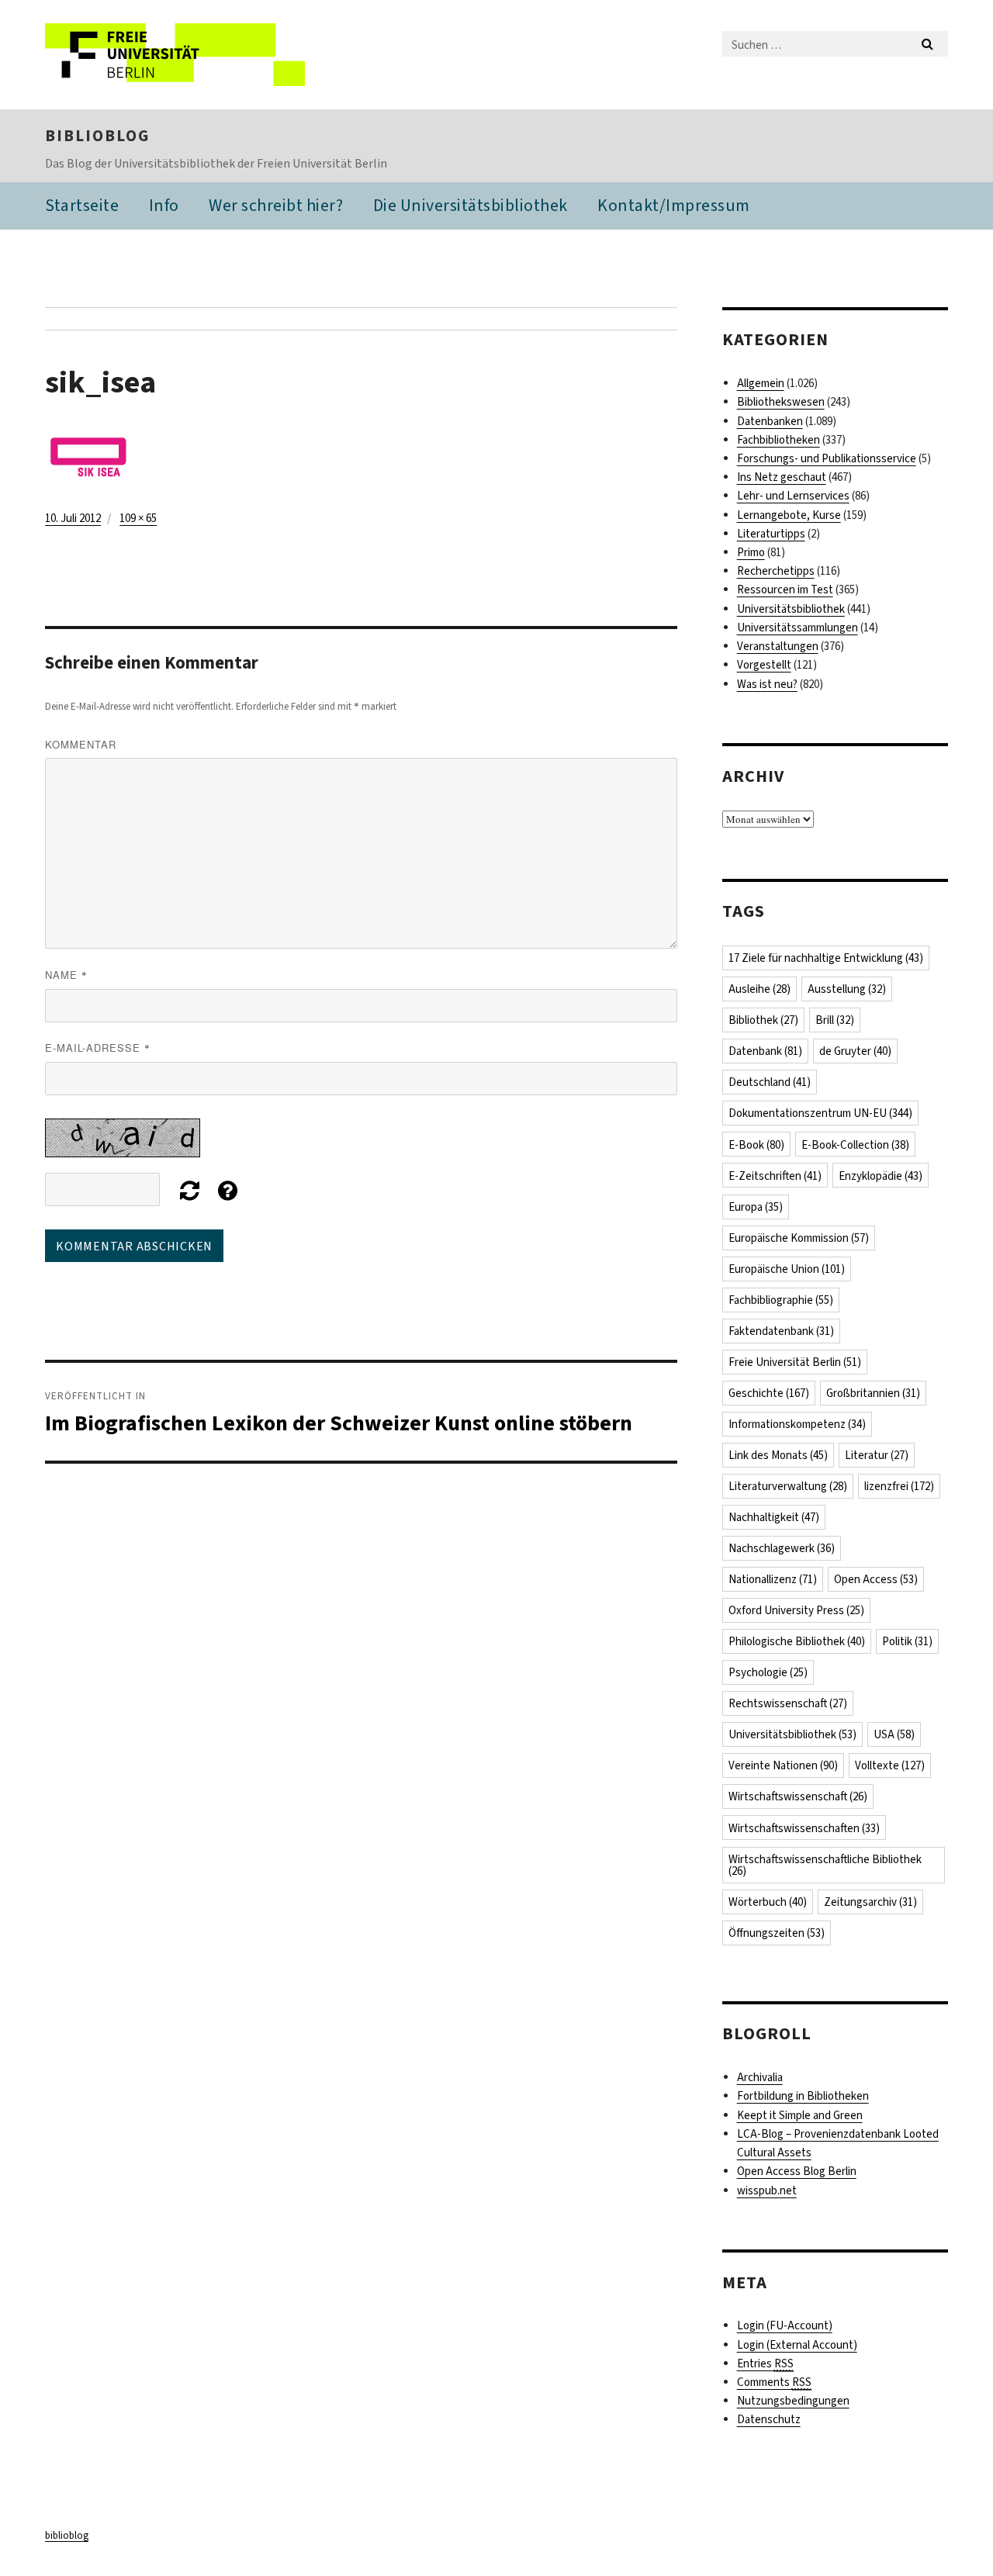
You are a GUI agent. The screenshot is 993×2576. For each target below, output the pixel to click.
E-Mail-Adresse (98, 1048)
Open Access (876, 1579)
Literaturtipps (771, 534)
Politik (907, 1641)
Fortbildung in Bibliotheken (803, 2096)
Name (66, 975)
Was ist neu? (767, 684)
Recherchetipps (776, 571)
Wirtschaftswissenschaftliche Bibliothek (825, 1865)
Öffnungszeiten (777, 1933)
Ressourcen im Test (785, 590)
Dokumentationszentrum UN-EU (820, 1113)
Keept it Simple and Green (800, 2115)
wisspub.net (767, 2190)
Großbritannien (873, 1393)
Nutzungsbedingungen (793, 2401)
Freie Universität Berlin (795, 1362)
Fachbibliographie (781, 1300)
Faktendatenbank (781, 1331)
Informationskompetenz (797, 1424)
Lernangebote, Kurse (789, 515)
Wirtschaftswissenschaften (804, 1828)
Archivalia (760, 2077)
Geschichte (769, 1393)
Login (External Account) (797, 2345)
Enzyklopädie (881, 1176)
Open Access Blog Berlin (797, 2171)
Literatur (877, 1455)
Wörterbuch (768, 1902)
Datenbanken (770, 421)
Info (164, 205)
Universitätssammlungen (798, 628)
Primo (751, 552)
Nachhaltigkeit (774, 1517)
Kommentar (81, 744)
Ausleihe (759, 989)
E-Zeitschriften (775, 1176)
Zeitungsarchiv (870, 1902)
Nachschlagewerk (782, 1548)
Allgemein (761, 383)
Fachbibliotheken (778, 440)
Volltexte (890, 1765)
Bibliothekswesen (781, 402)
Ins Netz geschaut (782, 477)
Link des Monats (778, 1455)
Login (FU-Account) (785, 2325)
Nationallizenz (773, 1579)
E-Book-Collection (855, 1145)
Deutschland (770, 1082)
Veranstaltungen (778, 646)
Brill (835, 1020)
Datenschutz (769, 2419)
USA (894, 1734)
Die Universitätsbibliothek (471, 205)
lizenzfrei (899, 1486)
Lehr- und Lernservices (793, 496)
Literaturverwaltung (788, 1486)
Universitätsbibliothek (791, 609)
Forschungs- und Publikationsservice (827, 458)
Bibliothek (763, 1020)
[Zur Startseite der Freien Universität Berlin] (175, 55)
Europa (756, 1207)
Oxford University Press (796, 1610)
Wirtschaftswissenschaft (798, 1796)
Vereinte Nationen (783, 1765)
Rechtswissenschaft (788, 1703)
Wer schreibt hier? (276, 205)
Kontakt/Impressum (674, 205)
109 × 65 (138, 518)
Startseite (82, 205)
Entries (765, 2363)
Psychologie (768, 1672)
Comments (774, 2382)
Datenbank (765, 1051)
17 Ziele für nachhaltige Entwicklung (826, 958)
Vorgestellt (764, 665)
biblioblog (97, 136)
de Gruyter (855, 1051)
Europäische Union (787, 1269)
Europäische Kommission (799, 1238)
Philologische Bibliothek (797, 1641)
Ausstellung (847, 989)
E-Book (756, 1145)
